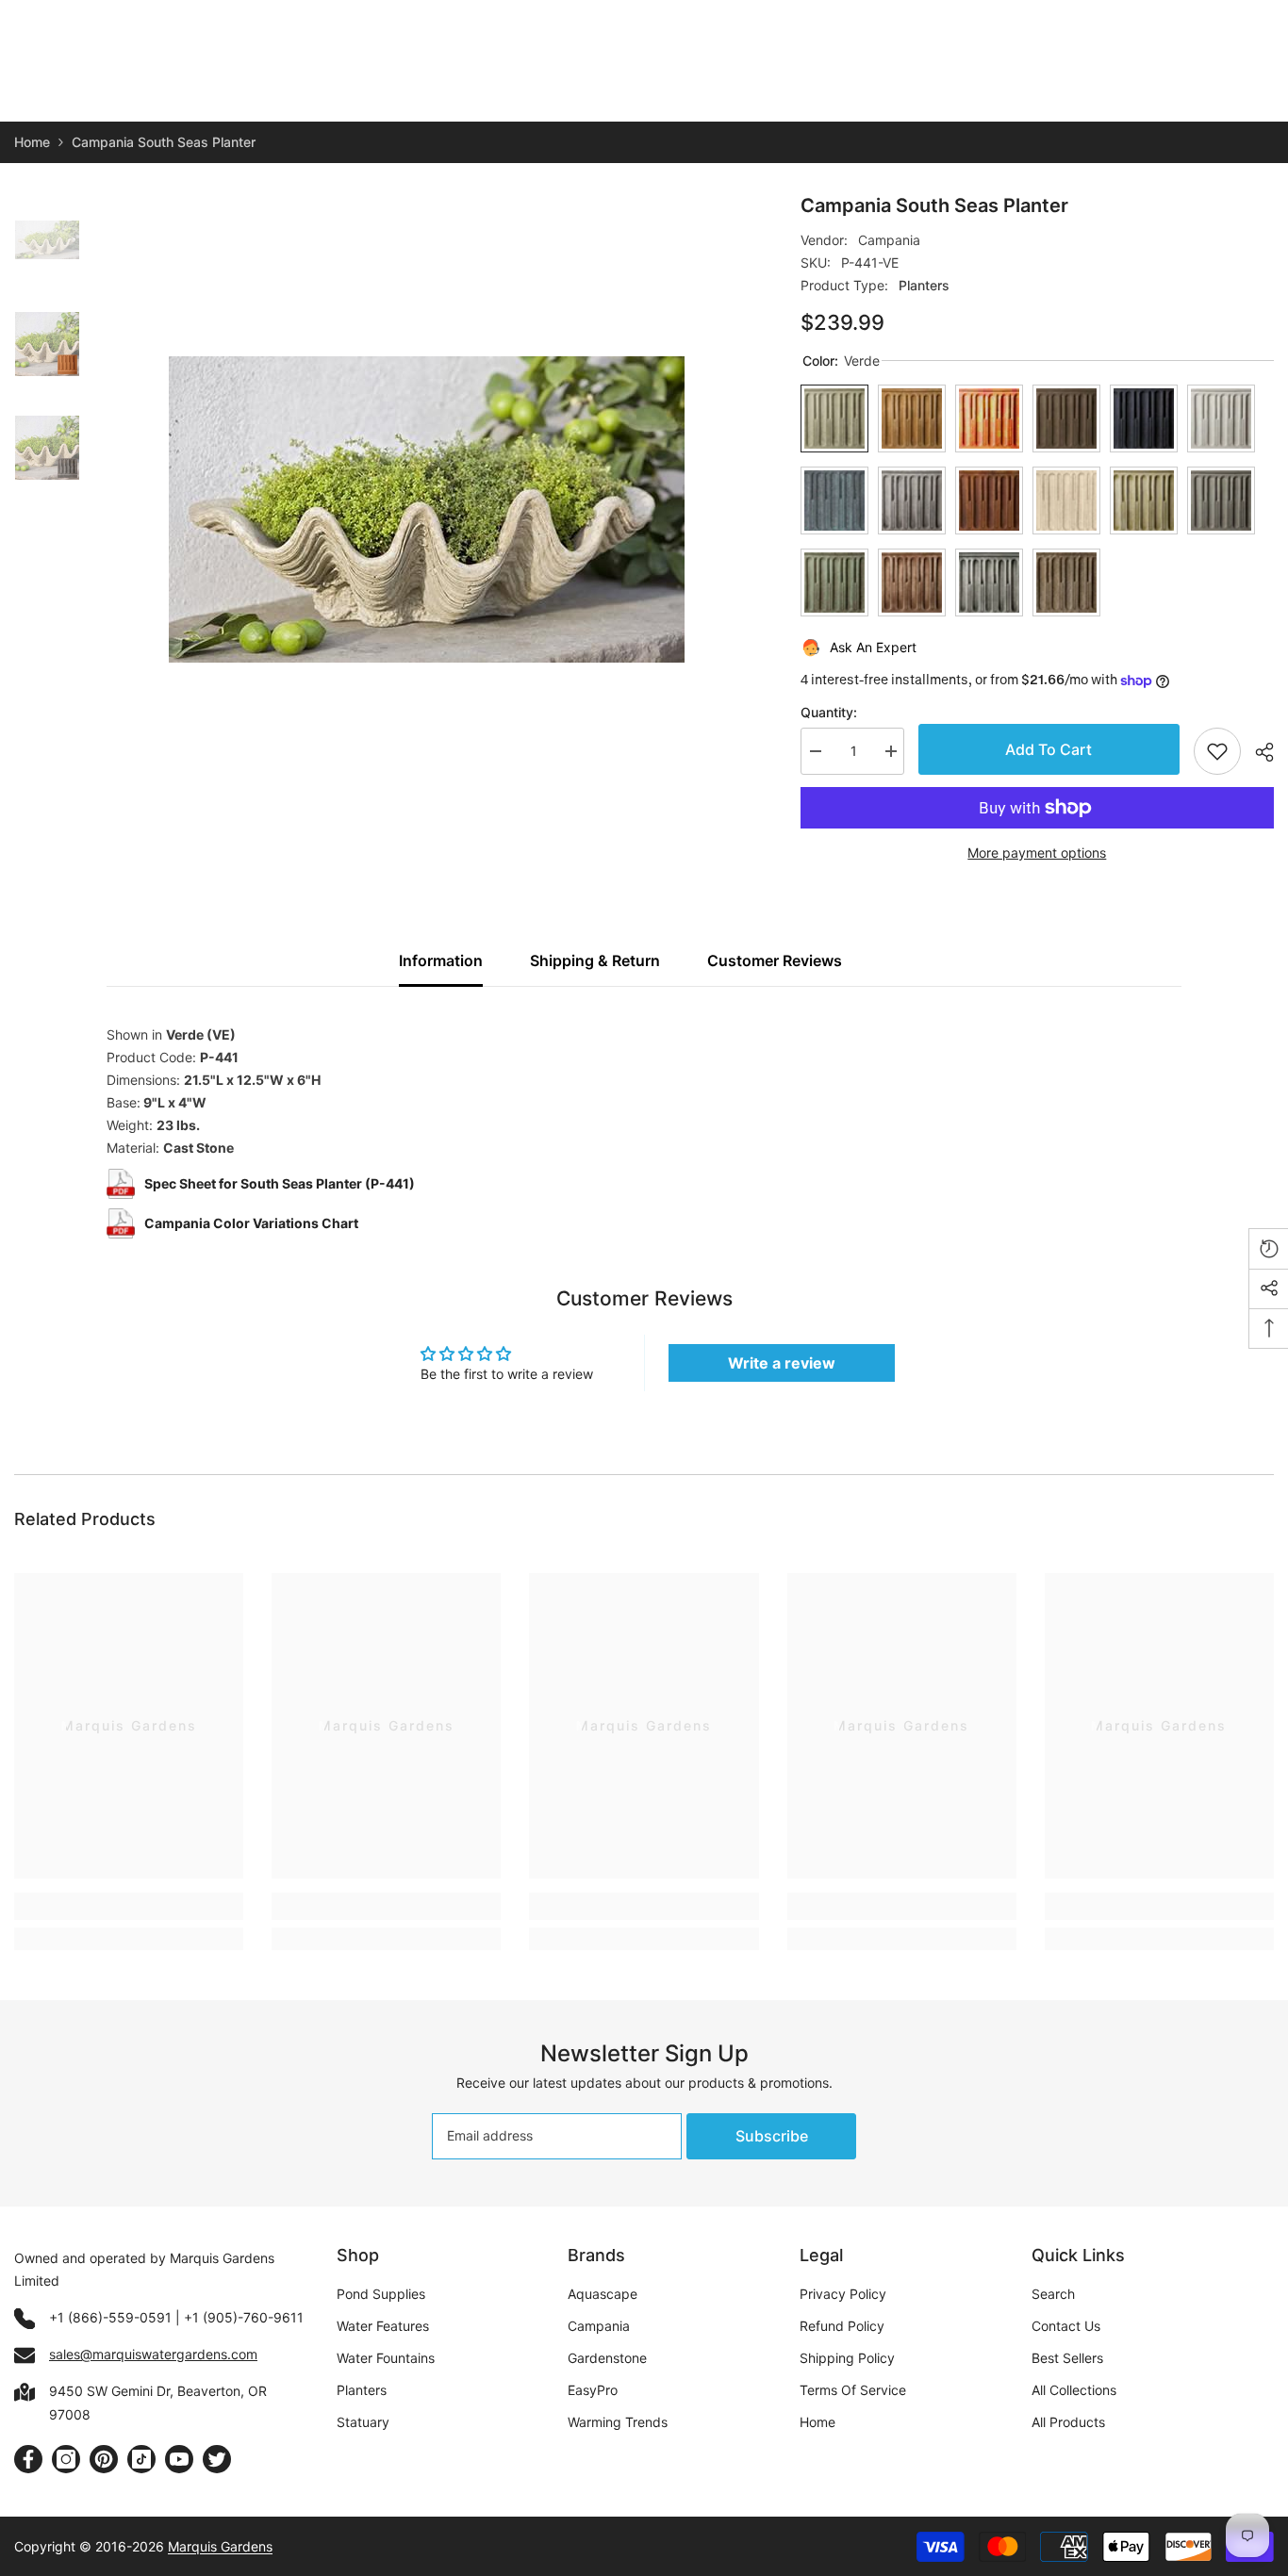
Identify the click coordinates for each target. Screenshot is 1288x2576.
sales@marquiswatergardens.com (153, 2354)
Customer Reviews (775, 960)
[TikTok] (141, 2459)
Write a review (782, 1363)
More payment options (1037, 853)
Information (441, 960)
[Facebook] (28, 2459)
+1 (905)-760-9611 (244, 2317)
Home (32, 142)
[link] (129, 1906)
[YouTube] (179, 2459)
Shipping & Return (595, 960)
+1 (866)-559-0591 (110, 2317)
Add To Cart (1049, 749)
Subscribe (772, 2136)
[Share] (1257, 752)
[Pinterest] (104, 2459)
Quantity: (829, 712)
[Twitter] (217, 2459)
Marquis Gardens (220, 2546)
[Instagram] (66, 2459)
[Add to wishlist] (1217, 751)
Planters (924, 285)
